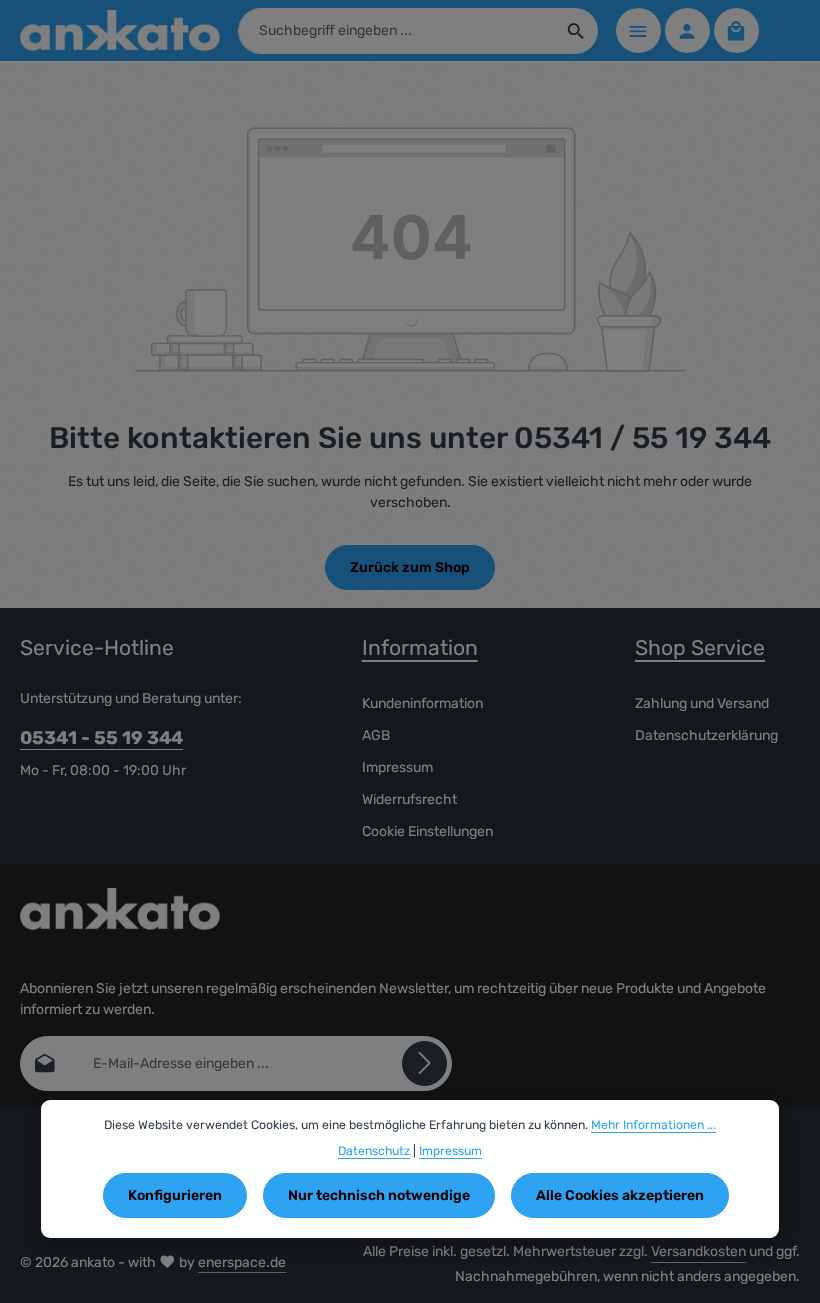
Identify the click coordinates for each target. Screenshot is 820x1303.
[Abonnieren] (424, 1063)
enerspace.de (242, 1262)
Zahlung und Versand (702, 703)
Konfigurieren (175, 1195)
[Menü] (638, 30)
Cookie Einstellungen (427, 831)
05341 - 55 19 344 (101, 738)
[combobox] (397, 31)
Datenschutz (374, 1151)
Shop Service (700, 647)
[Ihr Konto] (687, 30)
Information (420, 647)
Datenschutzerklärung (706, 735)
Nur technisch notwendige (379, 1195)
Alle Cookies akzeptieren (620, 1195)
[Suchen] (576, 31)
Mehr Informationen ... (653, 1125)
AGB (376, 735)
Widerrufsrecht (409, 799)
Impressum (397, 767)
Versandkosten (698, 1251)
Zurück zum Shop (410, 567)
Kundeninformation (422, 703)
